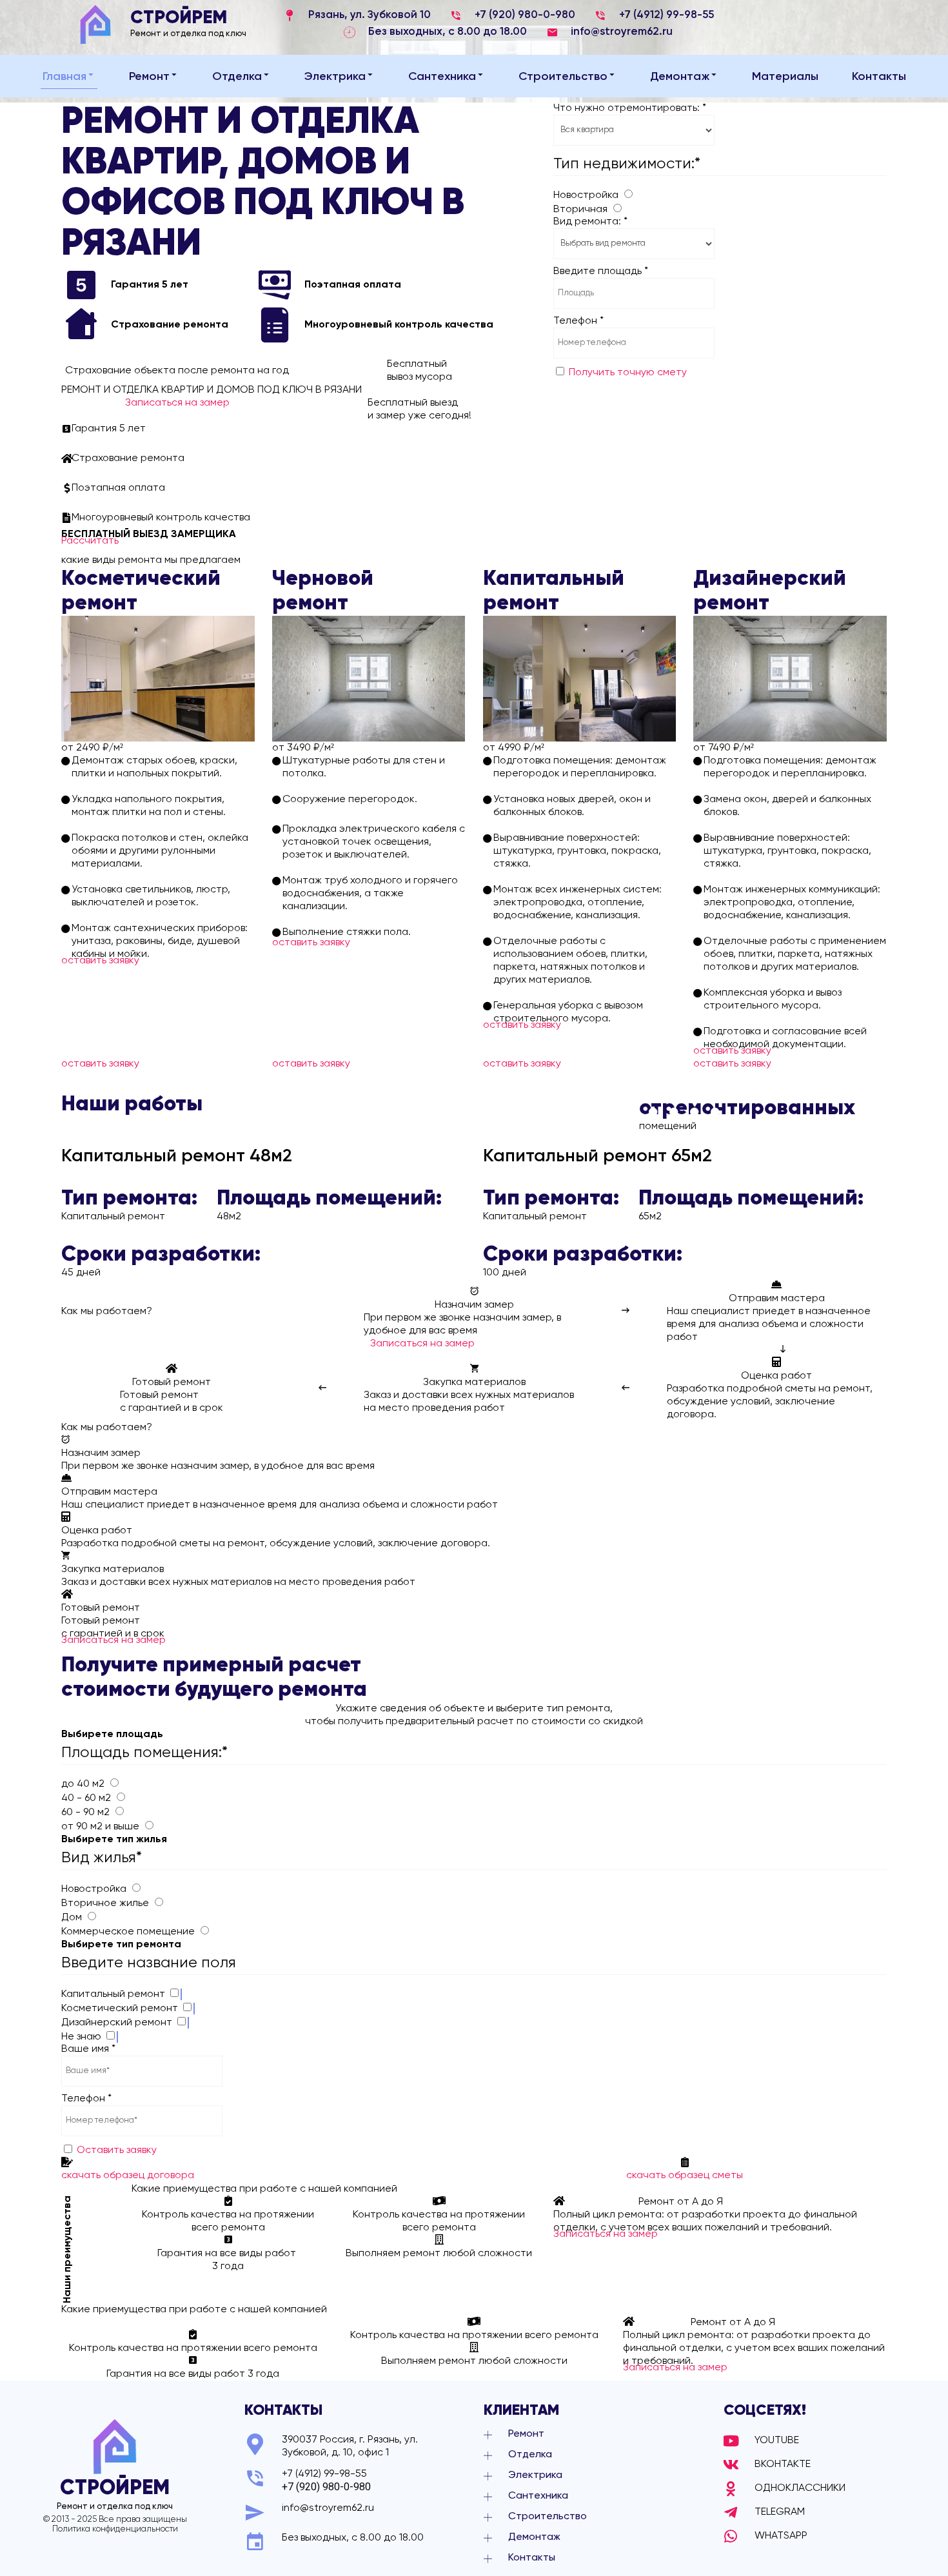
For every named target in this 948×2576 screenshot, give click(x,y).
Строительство (563, 77)
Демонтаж (680, 77)
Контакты (879, 77)
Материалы (785, 77)
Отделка (237, 77)
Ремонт (149, 77)
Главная (64, 77)
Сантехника (442, 77)
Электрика (335, 77)
